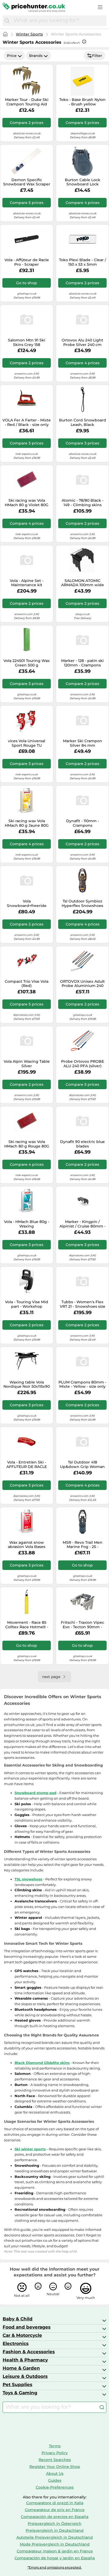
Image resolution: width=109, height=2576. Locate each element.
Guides (55, 2480)
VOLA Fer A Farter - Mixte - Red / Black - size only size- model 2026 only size (27, 422)
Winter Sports (29, 34)
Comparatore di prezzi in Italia (55, 2503)
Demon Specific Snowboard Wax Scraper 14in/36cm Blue (27, 182)
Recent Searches (55, 2460)
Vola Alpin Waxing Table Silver (27, 1064)
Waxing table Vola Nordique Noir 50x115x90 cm (27, 1385)
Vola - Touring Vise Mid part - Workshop (27, 1304)
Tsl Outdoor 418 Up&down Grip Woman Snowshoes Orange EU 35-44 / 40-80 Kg (82, 1465)
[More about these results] (84, 42)
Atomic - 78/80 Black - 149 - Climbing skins (83, 503)
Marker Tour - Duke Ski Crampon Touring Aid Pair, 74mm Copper (27, 102)
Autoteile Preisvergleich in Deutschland (55, 2537)
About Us (55, 2473)
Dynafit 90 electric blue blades (82, 1144)
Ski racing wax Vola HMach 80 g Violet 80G (27, 503)
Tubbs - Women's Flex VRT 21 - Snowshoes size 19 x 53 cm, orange (83, 1304)
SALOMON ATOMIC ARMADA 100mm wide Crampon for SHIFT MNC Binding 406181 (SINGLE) (82, 583)
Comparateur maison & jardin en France (55, 2551)
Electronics (16, 2343)
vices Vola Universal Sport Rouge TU (27, 743)
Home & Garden (21, 2368)
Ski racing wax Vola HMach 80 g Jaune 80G (27, 823)
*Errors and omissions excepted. (55, 2567)
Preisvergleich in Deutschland (55, 2530)
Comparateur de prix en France (55, 2510)
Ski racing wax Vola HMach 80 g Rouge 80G (27, 1144)
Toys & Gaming (20, 2393)
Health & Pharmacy (25, 2360)
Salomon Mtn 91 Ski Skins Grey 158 (27, 342)
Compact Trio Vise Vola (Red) (27, 984)
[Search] (7, 21)
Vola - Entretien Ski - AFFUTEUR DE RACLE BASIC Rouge (27, 1465)
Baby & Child (18, 2319)
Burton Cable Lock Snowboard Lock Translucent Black (83, 182)
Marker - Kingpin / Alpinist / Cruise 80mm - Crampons (83, 1224)
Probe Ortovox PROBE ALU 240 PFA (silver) (83, 1064)
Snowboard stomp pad (35, 1793)
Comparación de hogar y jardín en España (55, 2558)
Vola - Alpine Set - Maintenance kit (27, 583)
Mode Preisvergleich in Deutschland (55, 2544)
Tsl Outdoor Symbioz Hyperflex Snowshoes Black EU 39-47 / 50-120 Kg (82, 904)
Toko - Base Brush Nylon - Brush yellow (82, 102)
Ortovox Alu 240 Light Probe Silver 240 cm (82, 342)
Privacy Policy (55, 2453)
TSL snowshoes (28, 1879)
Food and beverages (27, 2327)
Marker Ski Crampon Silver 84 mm (83, 743)
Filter (97, 56)
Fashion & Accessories (29, 2352)
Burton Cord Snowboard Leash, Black (83, 422)
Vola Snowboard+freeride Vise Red (27, 904)
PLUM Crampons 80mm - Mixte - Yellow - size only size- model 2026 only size (82, 1385)
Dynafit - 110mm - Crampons (83, 823)
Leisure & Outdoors (25, 2376)
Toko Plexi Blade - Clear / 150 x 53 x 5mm (83, 262)
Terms (55, 2446)
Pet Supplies (17, 2384)
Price (12, 56)
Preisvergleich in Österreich (55, 2524)
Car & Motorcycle (22, 2335)
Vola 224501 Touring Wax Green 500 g (27, 663)
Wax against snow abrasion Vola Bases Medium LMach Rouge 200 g (27, 1545)
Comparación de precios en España (55, 2517)
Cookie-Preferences (55, 2487)
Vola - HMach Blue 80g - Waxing (27, 1224)
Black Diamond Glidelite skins (42, 2063)
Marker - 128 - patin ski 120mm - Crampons (82, 663)
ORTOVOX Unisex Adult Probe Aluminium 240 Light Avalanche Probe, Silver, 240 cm (82, 984)
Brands (36, 56)
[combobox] (59, 21)
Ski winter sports (30, 2149)
